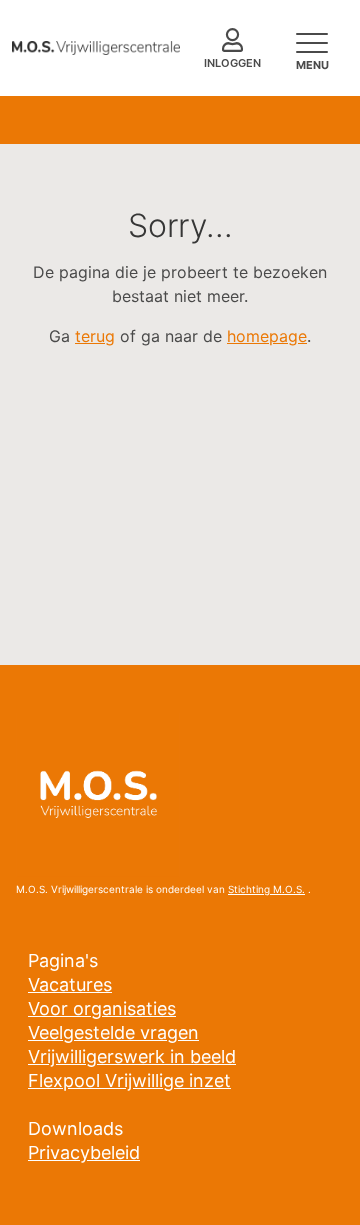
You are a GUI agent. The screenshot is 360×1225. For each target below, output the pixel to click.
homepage (267, 336)
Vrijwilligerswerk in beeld (132, 1056)
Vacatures (70, 984)
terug (95, 336)
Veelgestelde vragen (113, 1032)
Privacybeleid (84, 1152)
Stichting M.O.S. (266, 889)
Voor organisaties (102, 1008)
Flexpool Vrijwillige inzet (129, 1080)
